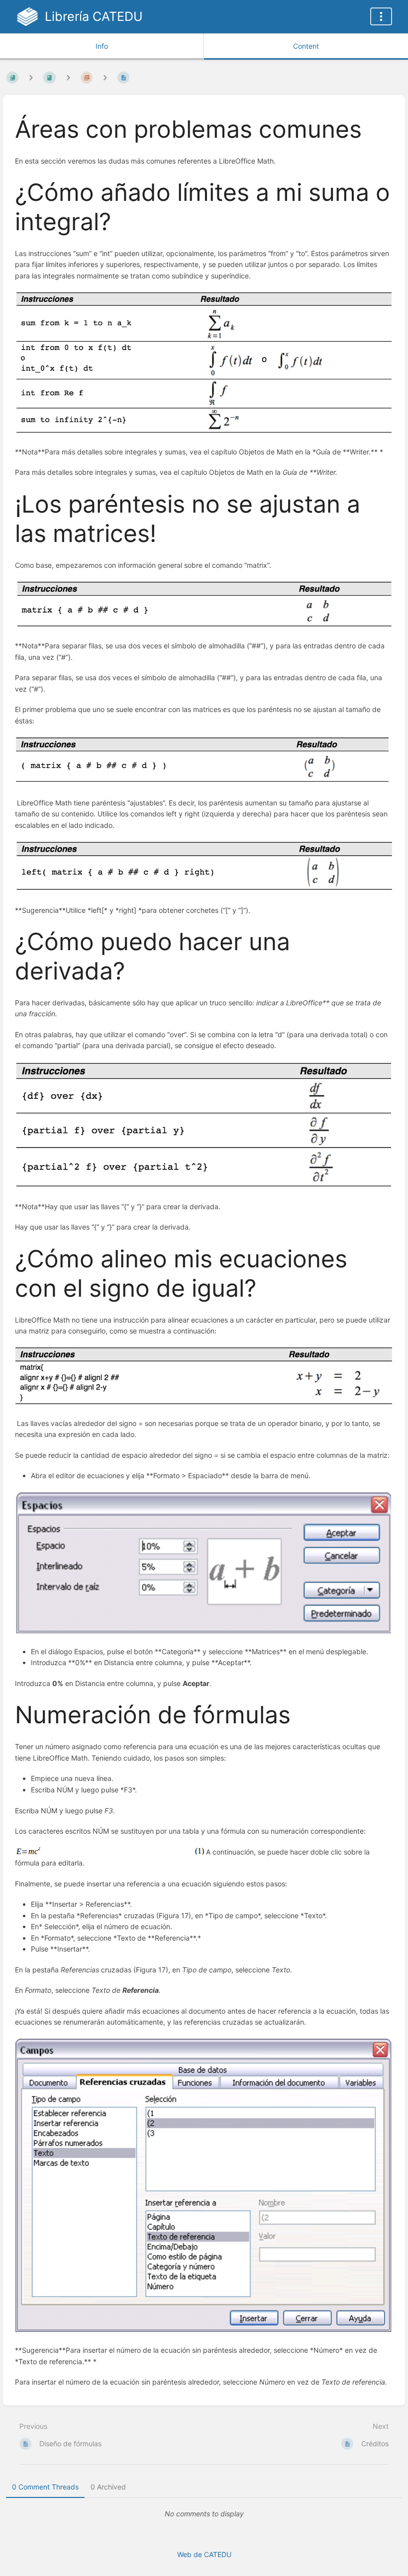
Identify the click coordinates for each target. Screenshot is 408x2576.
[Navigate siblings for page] (105, 77)
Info (102, 46)
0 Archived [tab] (108, 2487)
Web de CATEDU (204, 2554)
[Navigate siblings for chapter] (68, 77)
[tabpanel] (204, 2514)
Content (306, 46)
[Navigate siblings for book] (31, 77)
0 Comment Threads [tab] (45, 2487)
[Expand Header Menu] (381, 16)
